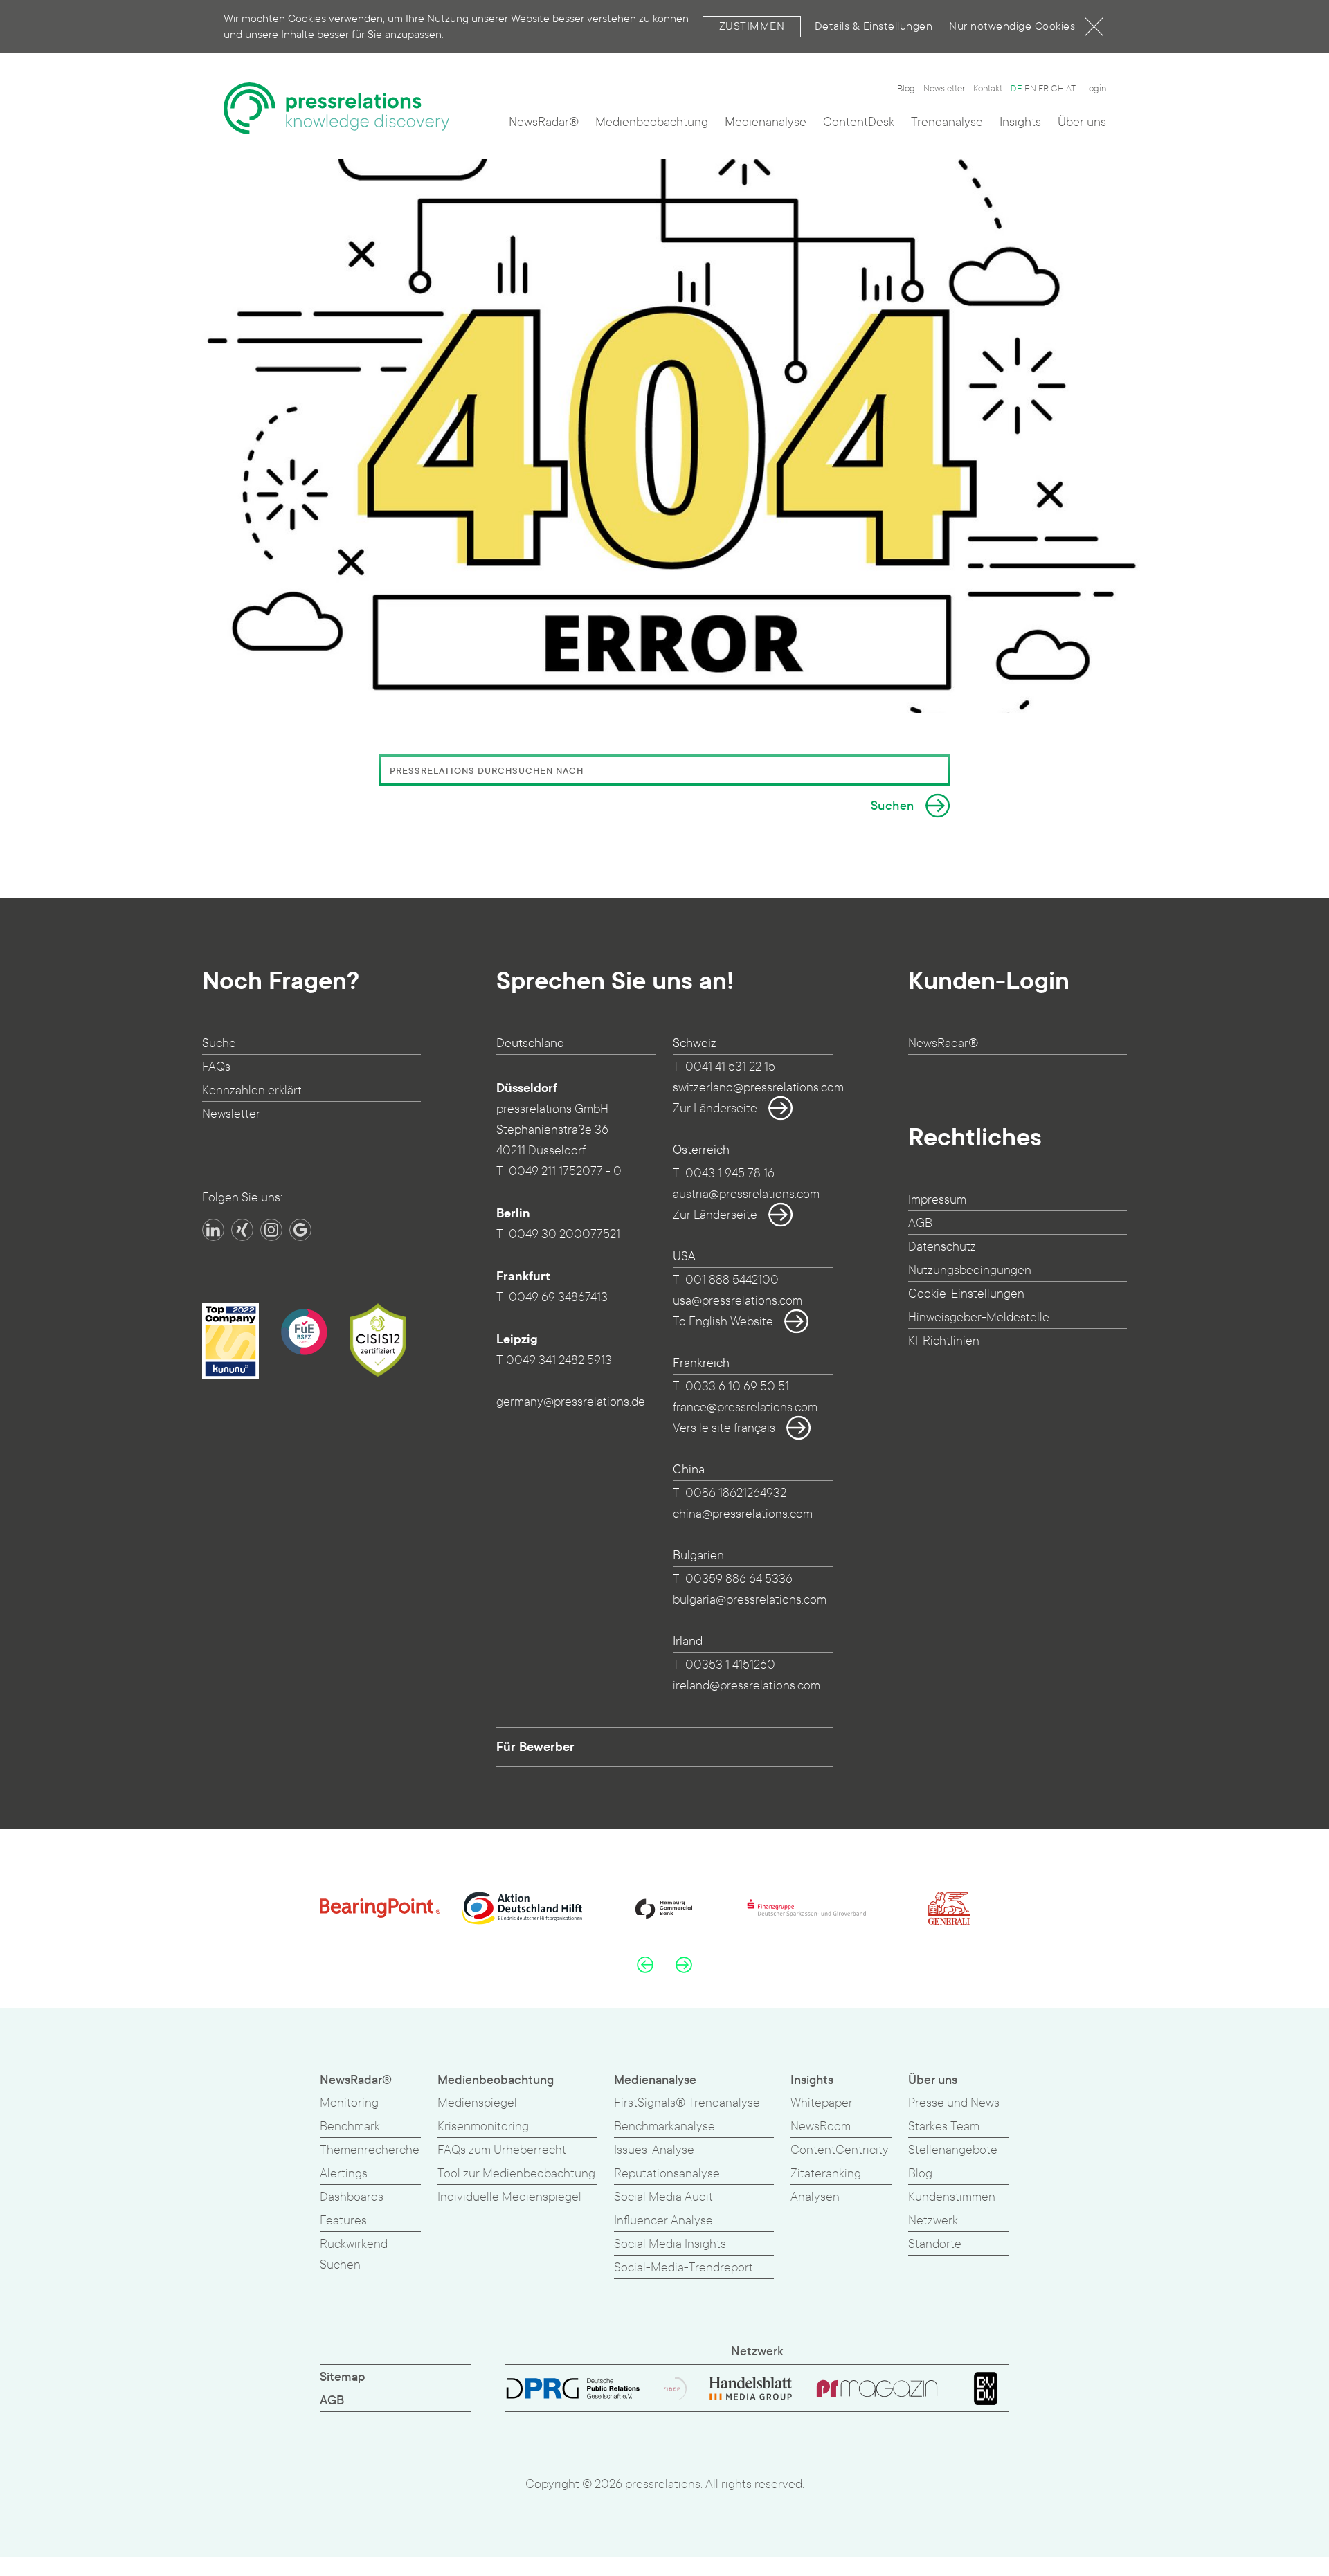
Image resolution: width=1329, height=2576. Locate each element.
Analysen (815, 2197)
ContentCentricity (840, 2150)
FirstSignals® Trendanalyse (687, 2103)
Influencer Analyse (663, 2221)
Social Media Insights (670, 2244)
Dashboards (352, 2197)
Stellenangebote (953, 2150)
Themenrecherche (370, 2150)
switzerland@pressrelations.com (758, 1088)
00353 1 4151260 (730, 1665)
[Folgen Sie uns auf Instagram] (271, 1230)
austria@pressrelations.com (746, 1194)
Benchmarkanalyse (664, 2126)
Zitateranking (826, 2174)
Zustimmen (752, 26)
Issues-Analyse (654, 2150)
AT (1071, 89)
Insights (1020, 122)
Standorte (935, 2244)
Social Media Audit (663, 2197)
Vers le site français (724, 1428)
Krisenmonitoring (483, 2126)
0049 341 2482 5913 (559, 1360)
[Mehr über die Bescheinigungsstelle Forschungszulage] (304, 1332)
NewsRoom (821, 2126)
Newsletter (944, 89)
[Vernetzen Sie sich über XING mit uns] (242, 1230)
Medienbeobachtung (652, 122)
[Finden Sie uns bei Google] (300, 1230)
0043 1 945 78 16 (730, 1173)
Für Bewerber (535, 1747)
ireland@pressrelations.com (747, 1686)
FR (1043, 89)
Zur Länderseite (715, 1108)
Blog (906, 89)
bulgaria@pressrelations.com (750, 1600)
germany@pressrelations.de (571, 1402)
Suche (219, 1043)
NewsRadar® (544, 122)
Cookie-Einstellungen (966, 1294)
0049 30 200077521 (564, 1234)
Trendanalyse (947, 122)
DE (1016, 89)
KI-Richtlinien (944, 1341)
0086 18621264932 (736, 1493)
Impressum (937, 1200)
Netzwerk (933, 2221)
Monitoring (349, 2103)
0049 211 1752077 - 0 (565, 1171)
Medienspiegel (477, 2103)
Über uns (1082, 122)
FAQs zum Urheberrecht (502, 2150)
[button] (645, 1964)
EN (1030, 89)
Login (1095, 89)
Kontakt (988, 89)
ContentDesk (859, 122)
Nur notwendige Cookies (1012, 26)
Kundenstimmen (952, 2197)
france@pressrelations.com (745, 1407)
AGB (920, 1223)
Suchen (893, 806)
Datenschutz (942, 1247)
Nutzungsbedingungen (970, 1270)
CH (1057, 89)
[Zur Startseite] (336, 108)
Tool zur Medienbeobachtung (516, 2174)
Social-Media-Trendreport (684, 2268)
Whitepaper (822, 2103)
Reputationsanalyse (667, 2174)
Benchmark (350, 2126)
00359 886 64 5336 (739, 1579)
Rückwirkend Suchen (354, 2255)
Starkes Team (944, 2126)
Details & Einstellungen (874, 26)
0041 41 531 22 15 (730, 1067)
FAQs (216, 1067)
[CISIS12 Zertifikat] (378, 1340)
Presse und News (954, 2103)
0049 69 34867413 (558, 1297)
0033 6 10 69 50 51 (737, 1387)
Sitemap (343, 2377)
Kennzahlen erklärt (252, 1090)
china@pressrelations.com (743, 1514)
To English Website (723, 1322)
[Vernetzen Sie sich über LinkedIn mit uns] (213, 1230)
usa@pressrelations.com (738, 1301)
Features (343, 2221)
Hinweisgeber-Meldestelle (979, 1317)
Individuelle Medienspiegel (509, 2197)
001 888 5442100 (732, 1280)
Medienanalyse (766, 122)
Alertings (344, 2174)
